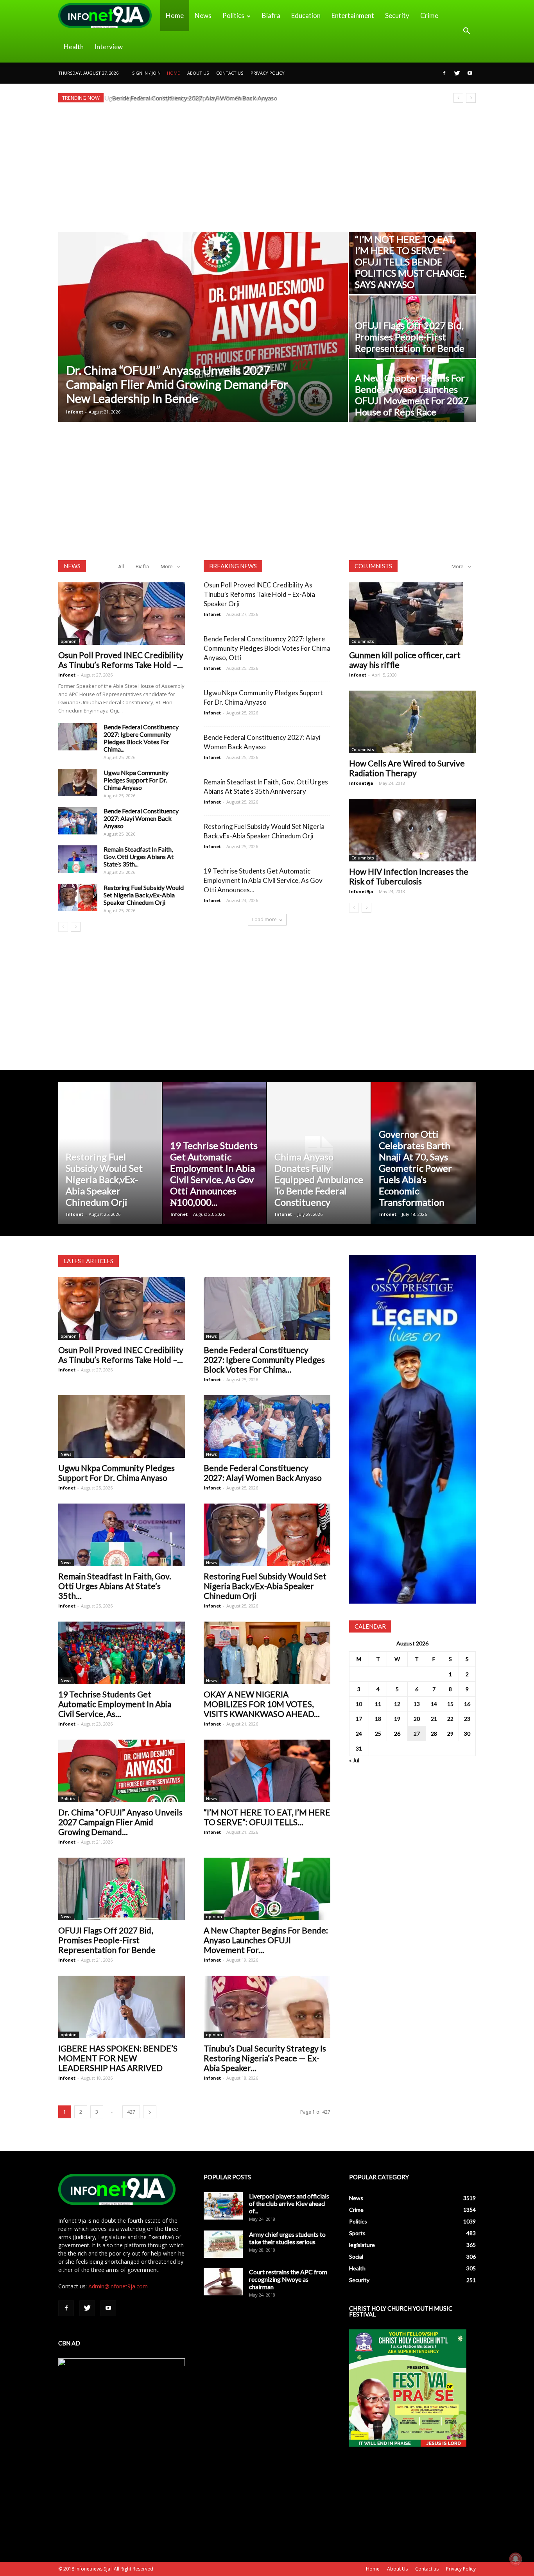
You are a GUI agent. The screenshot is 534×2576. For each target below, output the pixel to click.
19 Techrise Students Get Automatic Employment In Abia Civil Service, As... (115, 1704)
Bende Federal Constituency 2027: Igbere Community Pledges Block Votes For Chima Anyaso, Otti (267, 648)
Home (175, 15)
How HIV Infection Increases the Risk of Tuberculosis (409, 876)
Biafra (271, 15)
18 (378, 1719)
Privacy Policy (268, 73)
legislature (362, 2245)
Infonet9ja (361, 783)
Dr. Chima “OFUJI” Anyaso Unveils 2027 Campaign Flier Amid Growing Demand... (120, 1822)
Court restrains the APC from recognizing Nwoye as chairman (288, 2279)
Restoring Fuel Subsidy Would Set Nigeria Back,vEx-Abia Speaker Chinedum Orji (144, 895)
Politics (233, 15)
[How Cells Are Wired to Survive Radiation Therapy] (412, 722)
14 (434, 1704)
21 (434, 1719)
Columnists (363, 641)
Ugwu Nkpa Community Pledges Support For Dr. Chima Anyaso (136, 780)
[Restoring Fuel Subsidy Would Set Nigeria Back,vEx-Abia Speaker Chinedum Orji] (78, 897)
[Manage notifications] (516, 2559)
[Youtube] (470, 73)
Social (356, 2256)
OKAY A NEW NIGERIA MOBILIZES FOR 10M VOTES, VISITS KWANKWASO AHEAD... (262, 1704)
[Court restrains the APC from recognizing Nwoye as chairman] (223, 2282)
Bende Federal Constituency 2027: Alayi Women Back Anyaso (193, 98)
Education (306, 15)
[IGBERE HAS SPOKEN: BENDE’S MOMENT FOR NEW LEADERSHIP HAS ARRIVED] (122, 2007)
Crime (429, 15)
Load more (264, 919)
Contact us (230, 73)
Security (397, 15)
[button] (466, 31)
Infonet (75, 412)
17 (359, 1719)
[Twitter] (457, 73)
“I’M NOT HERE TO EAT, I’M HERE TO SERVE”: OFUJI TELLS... (267, 1817)
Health (74, 47)
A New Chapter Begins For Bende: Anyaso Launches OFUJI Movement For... (266, 1940)
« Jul (354, 1760)
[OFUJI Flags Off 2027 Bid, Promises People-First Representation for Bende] (122, 1889)
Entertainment (353, 15)
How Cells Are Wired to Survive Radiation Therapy (407, 768)
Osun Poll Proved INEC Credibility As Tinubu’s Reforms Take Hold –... (121, 660)
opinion (69, 641)
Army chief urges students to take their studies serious (287, 2238)
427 (131, 2112)
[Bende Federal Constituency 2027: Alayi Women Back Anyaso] (412, 390)
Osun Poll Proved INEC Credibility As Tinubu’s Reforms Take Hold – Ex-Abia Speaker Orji (259, 594)
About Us (198, 73)
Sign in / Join (146, 73)
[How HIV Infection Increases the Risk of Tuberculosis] (412, 830)
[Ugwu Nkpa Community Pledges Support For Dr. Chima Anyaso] (412, 327)
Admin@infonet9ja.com (118, 2286)
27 (417, 1734)
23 (467, 1719)
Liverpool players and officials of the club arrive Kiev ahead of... (289, 2203)
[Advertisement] (267, 167)
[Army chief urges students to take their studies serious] (223, 2244)
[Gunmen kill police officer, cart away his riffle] (412, 614)
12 (397, 1704)
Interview (109, 47)
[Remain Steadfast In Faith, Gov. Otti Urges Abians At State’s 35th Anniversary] (78, 859)
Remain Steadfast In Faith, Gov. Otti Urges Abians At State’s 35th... (139, 857)
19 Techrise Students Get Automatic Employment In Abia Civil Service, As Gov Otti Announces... (263, 880)
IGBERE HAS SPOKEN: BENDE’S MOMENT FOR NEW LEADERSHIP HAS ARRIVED (118, 2058)
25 (378, 1734)
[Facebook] (444, 73)
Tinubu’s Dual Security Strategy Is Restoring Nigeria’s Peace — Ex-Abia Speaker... (265, 2058)
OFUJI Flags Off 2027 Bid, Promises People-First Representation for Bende (107, 1940)
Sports (357, 2233)
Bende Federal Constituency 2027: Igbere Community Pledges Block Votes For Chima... (141, 738)
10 (359, 1704)
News (203, 15)
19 (397, 1719)
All (121, 567)
